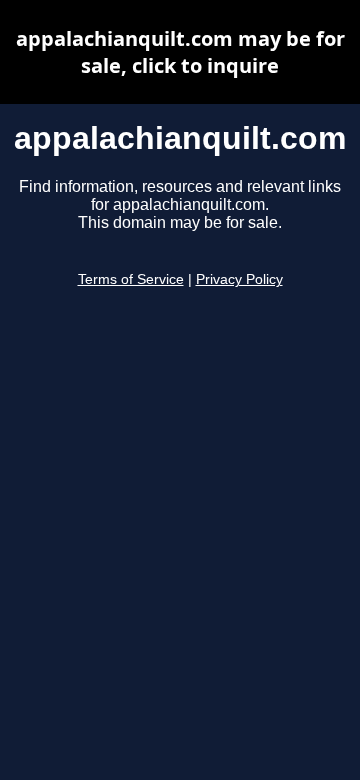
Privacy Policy (239, 279)
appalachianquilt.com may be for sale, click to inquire (180, 52)
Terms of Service (131, 279)
